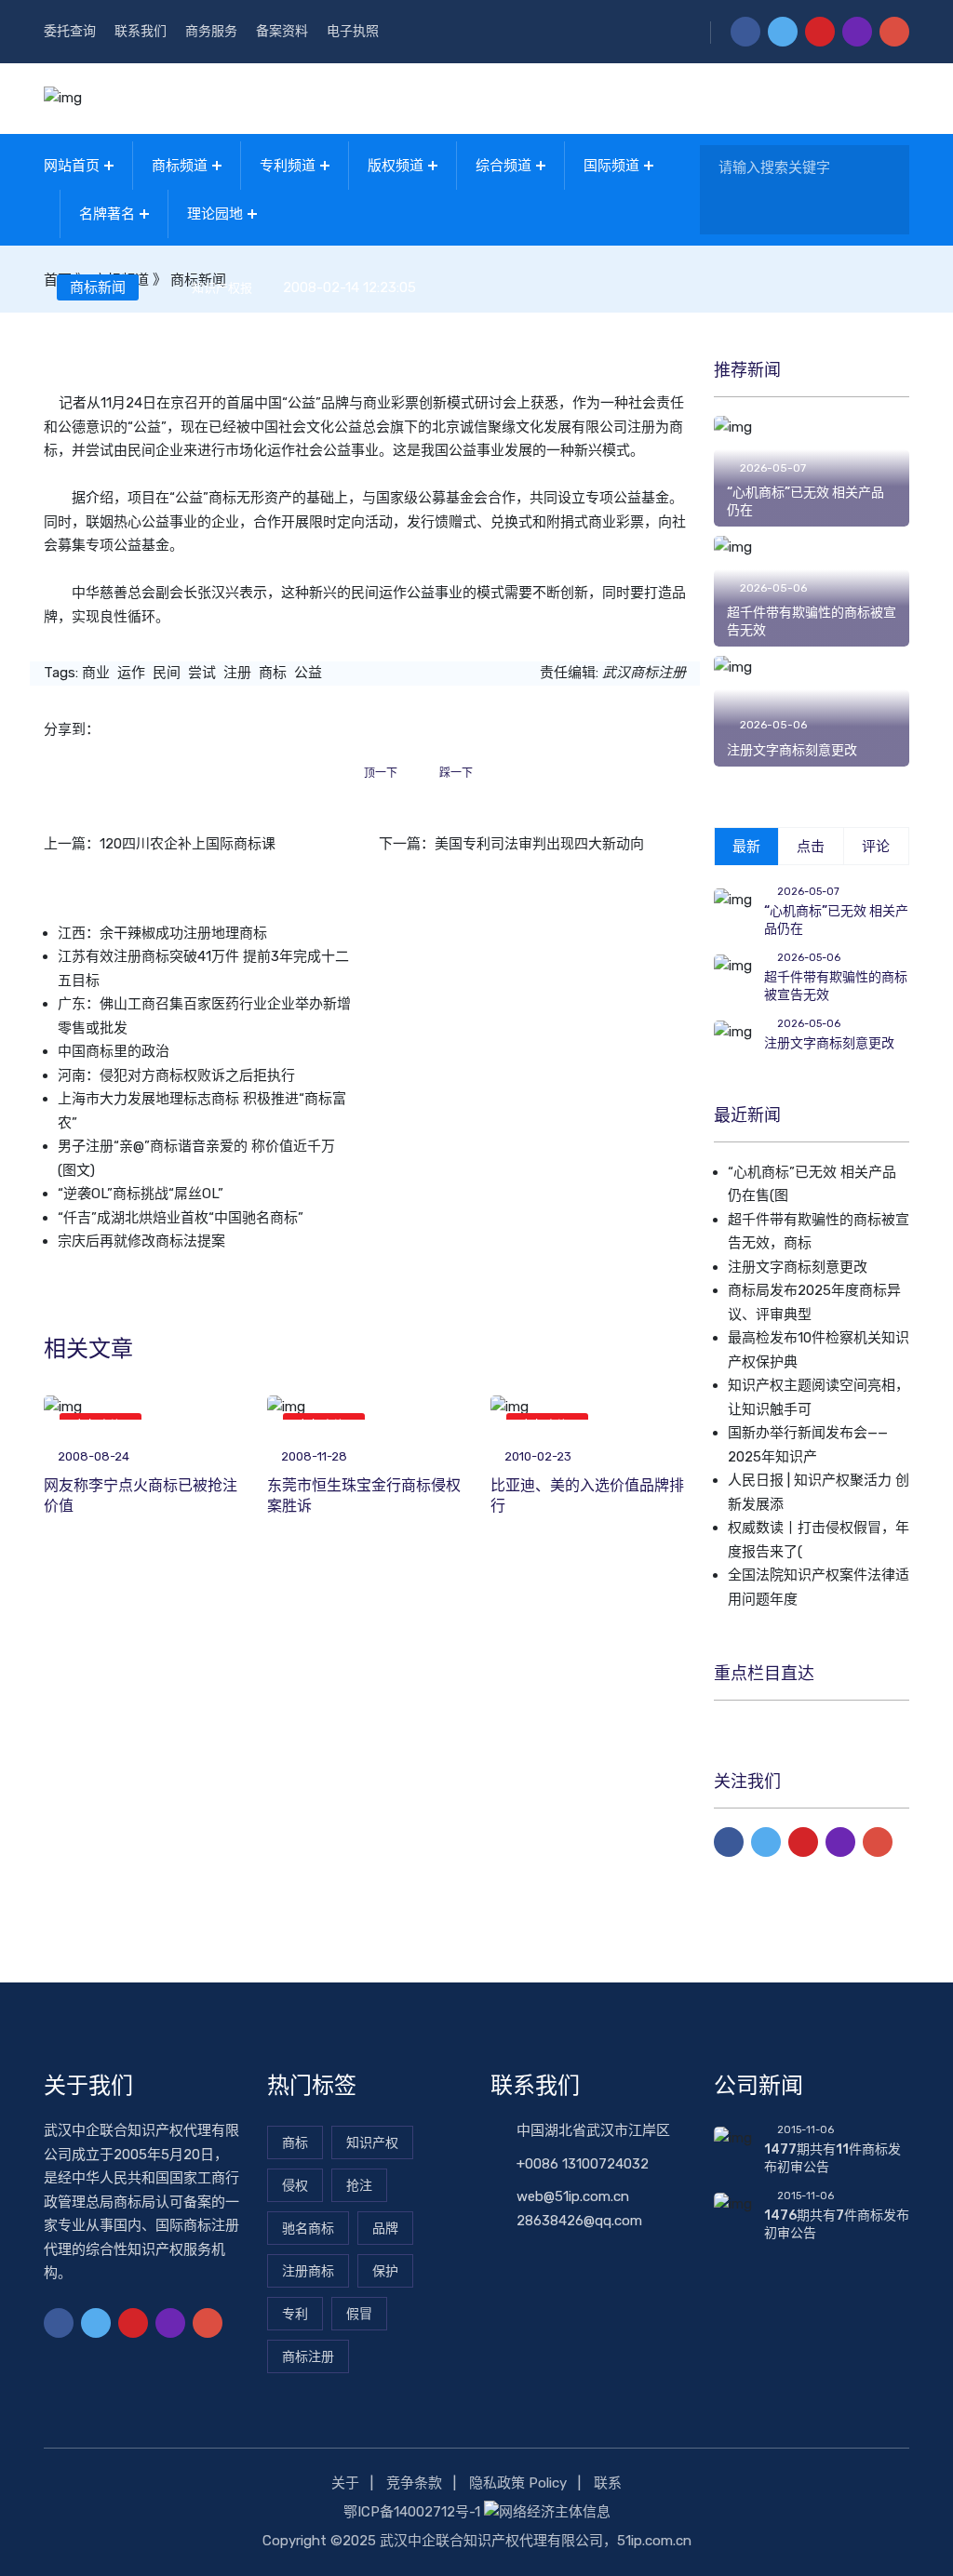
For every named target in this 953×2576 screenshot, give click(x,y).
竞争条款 (414, 2483)
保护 (385, 2271)
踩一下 (456, 773)
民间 (167, 673)
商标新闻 (98, 287)
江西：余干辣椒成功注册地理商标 (162, 933)
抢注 (359, 2186)
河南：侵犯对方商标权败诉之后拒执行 (176, 1075)
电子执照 (353, 31)
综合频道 (503, 166)
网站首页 (72, 166)
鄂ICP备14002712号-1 (412, 2512)
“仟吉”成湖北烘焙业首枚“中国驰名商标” (181, 1218)
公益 (308, 673)
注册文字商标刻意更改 (792, 750)
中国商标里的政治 (114, 1051)
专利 (295, 2314)
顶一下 (381, 773)
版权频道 (396, 166)
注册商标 (308, 2271)
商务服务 (211, 31)
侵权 (295, 2186)
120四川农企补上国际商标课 (188, 844)
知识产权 (372, 2143)
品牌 (385, 2229)
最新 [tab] (746, 847)
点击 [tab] (811, 847)
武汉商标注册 (644, 673)
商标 (222, 498)
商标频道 (180, 166)
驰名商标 (308, 2229)
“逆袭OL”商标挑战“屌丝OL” (141, 1194)
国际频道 (611, 166)
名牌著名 (107, 214)
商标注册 (308, 2357)
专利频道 (288, 166)
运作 (131, 673)
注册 (237, 673)
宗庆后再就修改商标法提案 (141, 1241)
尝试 (202, 673)
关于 (345, 2483)
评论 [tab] (876, 847)
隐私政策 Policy (518, 2483)
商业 (96, 673)
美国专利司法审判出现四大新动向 (539, 844)
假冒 (359, 2314)
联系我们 (141, 31)
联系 (608, 2483)
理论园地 (215, 214)
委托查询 (70, 31)
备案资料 (282, 31)
